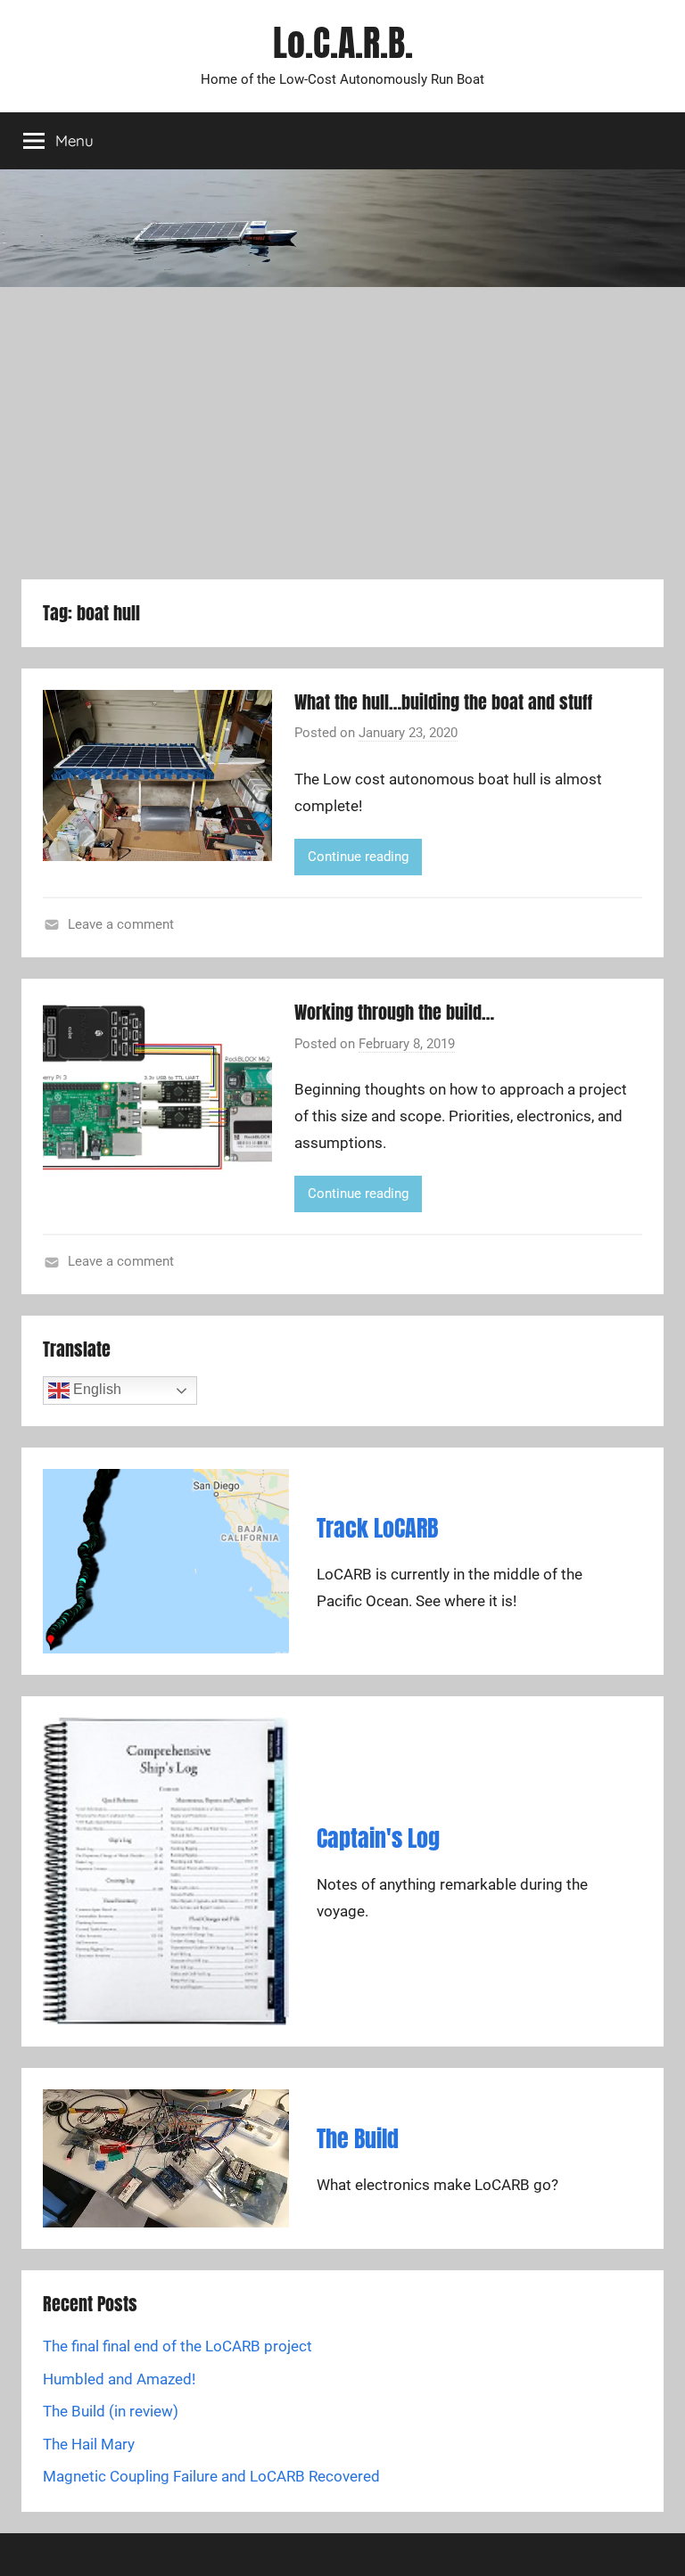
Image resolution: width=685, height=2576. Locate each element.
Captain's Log (378, 1838)
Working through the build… (394, 1012)
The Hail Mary (89, 2444)
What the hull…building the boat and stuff (443, 702)
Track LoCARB (377, 1528)
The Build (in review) (111, 2411)
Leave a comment (121, 924)
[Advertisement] (342, 433)
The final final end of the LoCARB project (177, 2346)
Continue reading (358, 857)
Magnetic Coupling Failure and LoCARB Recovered (211, 2476)
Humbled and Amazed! (119, 2379)
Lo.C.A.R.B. (343, 43)
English (95, 1389)
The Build (358, 2138)
